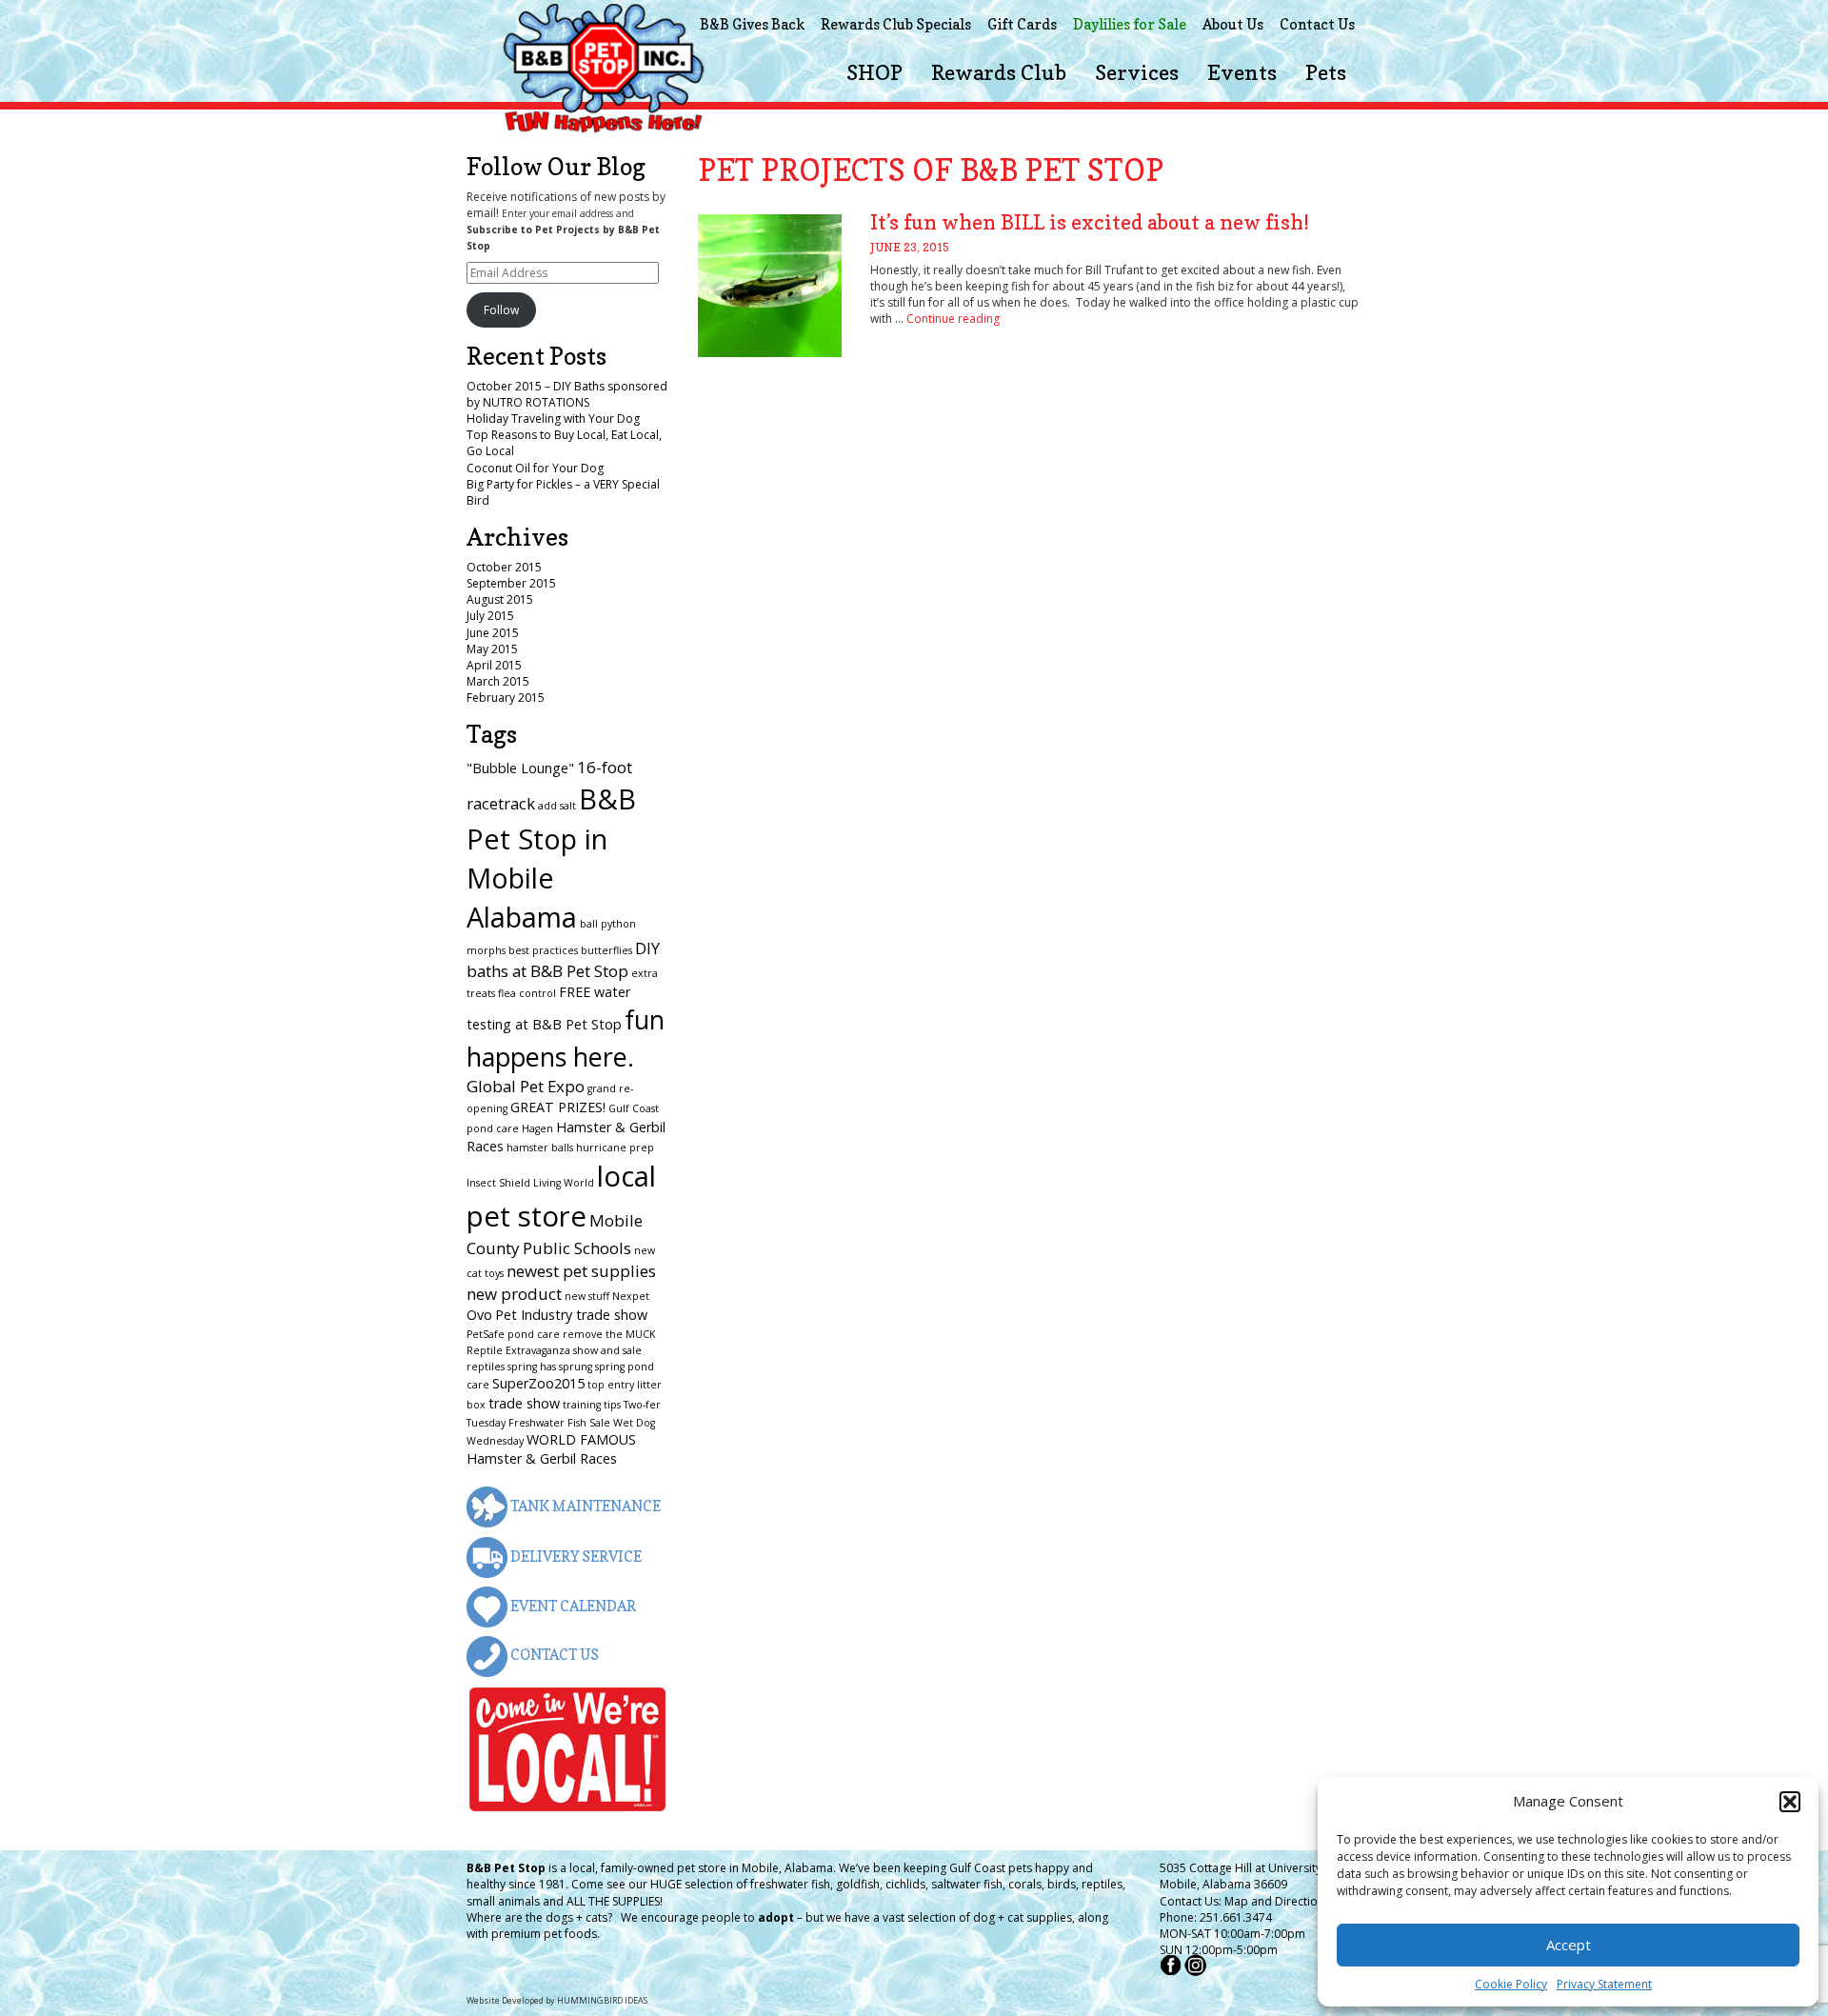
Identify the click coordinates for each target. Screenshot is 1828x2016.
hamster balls (540, 1148)
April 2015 (494, 665)
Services (1137, 72)
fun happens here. (566, 1038)
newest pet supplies (581, 1271)
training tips (592, 1405)
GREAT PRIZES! (558, 1107)
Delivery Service (575, 1557)
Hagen (537, 1128)
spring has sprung (550, 1367)
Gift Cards (1022, 24)
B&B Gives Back (752, 24)
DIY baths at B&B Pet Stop (563, 959)
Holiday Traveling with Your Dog (553, 419)
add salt (557, 806)
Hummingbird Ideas (602, 2000)
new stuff (587, 1296)
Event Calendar (572, 1606)
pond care (534, 1334)
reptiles (486, 1367)
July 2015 (490, 616)
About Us (1233, 24)
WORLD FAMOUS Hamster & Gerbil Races (551, 1449)
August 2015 (500, 599)
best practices (543, 950)
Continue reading (953, 319)
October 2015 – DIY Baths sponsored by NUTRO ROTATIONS (567, 394)
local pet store (561, 1196)
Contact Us (1317, 24)
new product (514, 1294)
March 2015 (498, 681)
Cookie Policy (1511, 1984)
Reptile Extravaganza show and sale (554, 1350)
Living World (564, 1183)
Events (1242, 72)
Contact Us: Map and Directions (1245, 1901)
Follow (501, 310)
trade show (524, 1403)
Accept (1569, 1945)
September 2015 (511, 583)
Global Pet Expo (526, 1086)
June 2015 (493, 633)
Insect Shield (498, 1183)
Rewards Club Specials (896, 24)
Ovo (479, 1315)
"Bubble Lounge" (520, 768)
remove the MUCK (609, 1334)
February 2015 (506, 698)
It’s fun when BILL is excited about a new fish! (1090, 222)
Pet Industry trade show (571, 1315)
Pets (1326, 72)
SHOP (874, 72)
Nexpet (631, 1296)
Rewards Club (999, 72)
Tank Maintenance (584, 1506)
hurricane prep (615, 1148)
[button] (1790, 1802)
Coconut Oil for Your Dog (535, 468)
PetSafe (486, 1334)
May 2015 (492, 649)
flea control (527, 993)
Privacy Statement (1604, 1984)
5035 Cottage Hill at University (1241, 1868)
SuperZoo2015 (538, 1383)
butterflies (606, 950)
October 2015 (504, 567)
